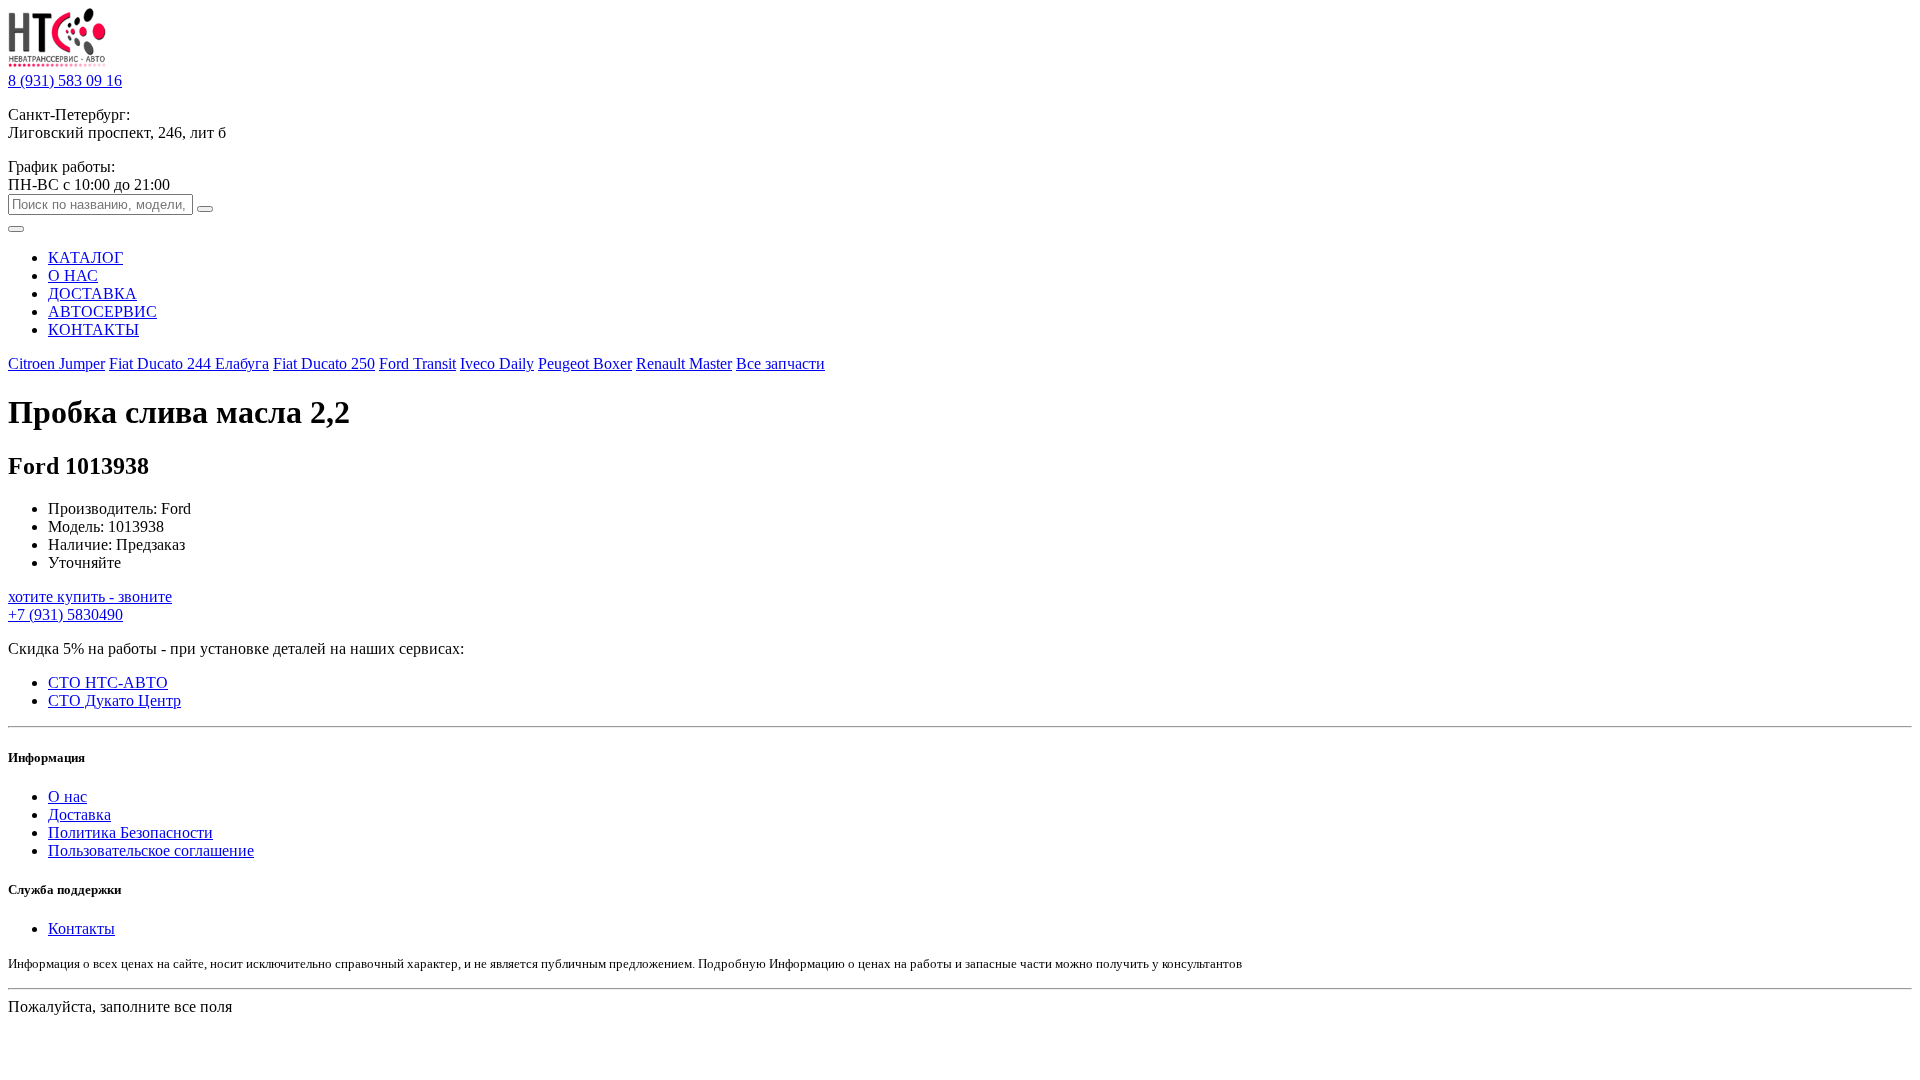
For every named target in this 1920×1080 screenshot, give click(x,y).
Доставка (79, 814)
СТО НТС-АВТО (108, 682)
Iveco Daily (497, 363)
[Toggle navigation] (16, 229)
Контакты (81, 928)
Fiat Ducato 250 (324, 363)
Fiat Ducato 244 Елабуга (189, 363)
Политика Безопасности (130, 832)
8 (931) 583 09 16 (65, 80)
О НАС (73, 275)
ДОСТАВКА (92, 293)
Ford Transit (417, 363)
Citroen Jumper (56, 363)
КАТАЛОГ (85, 257)
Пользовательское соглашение (151, 850)
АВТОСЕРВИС (102, 311)
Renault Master (684, 363)
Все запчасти (780, 363)
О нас (67, 796)
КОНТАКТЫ (93, 329)
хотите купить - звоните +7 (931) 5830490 (90, 605)
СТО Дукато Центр (114, 700)
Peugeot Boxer (585, 363)
